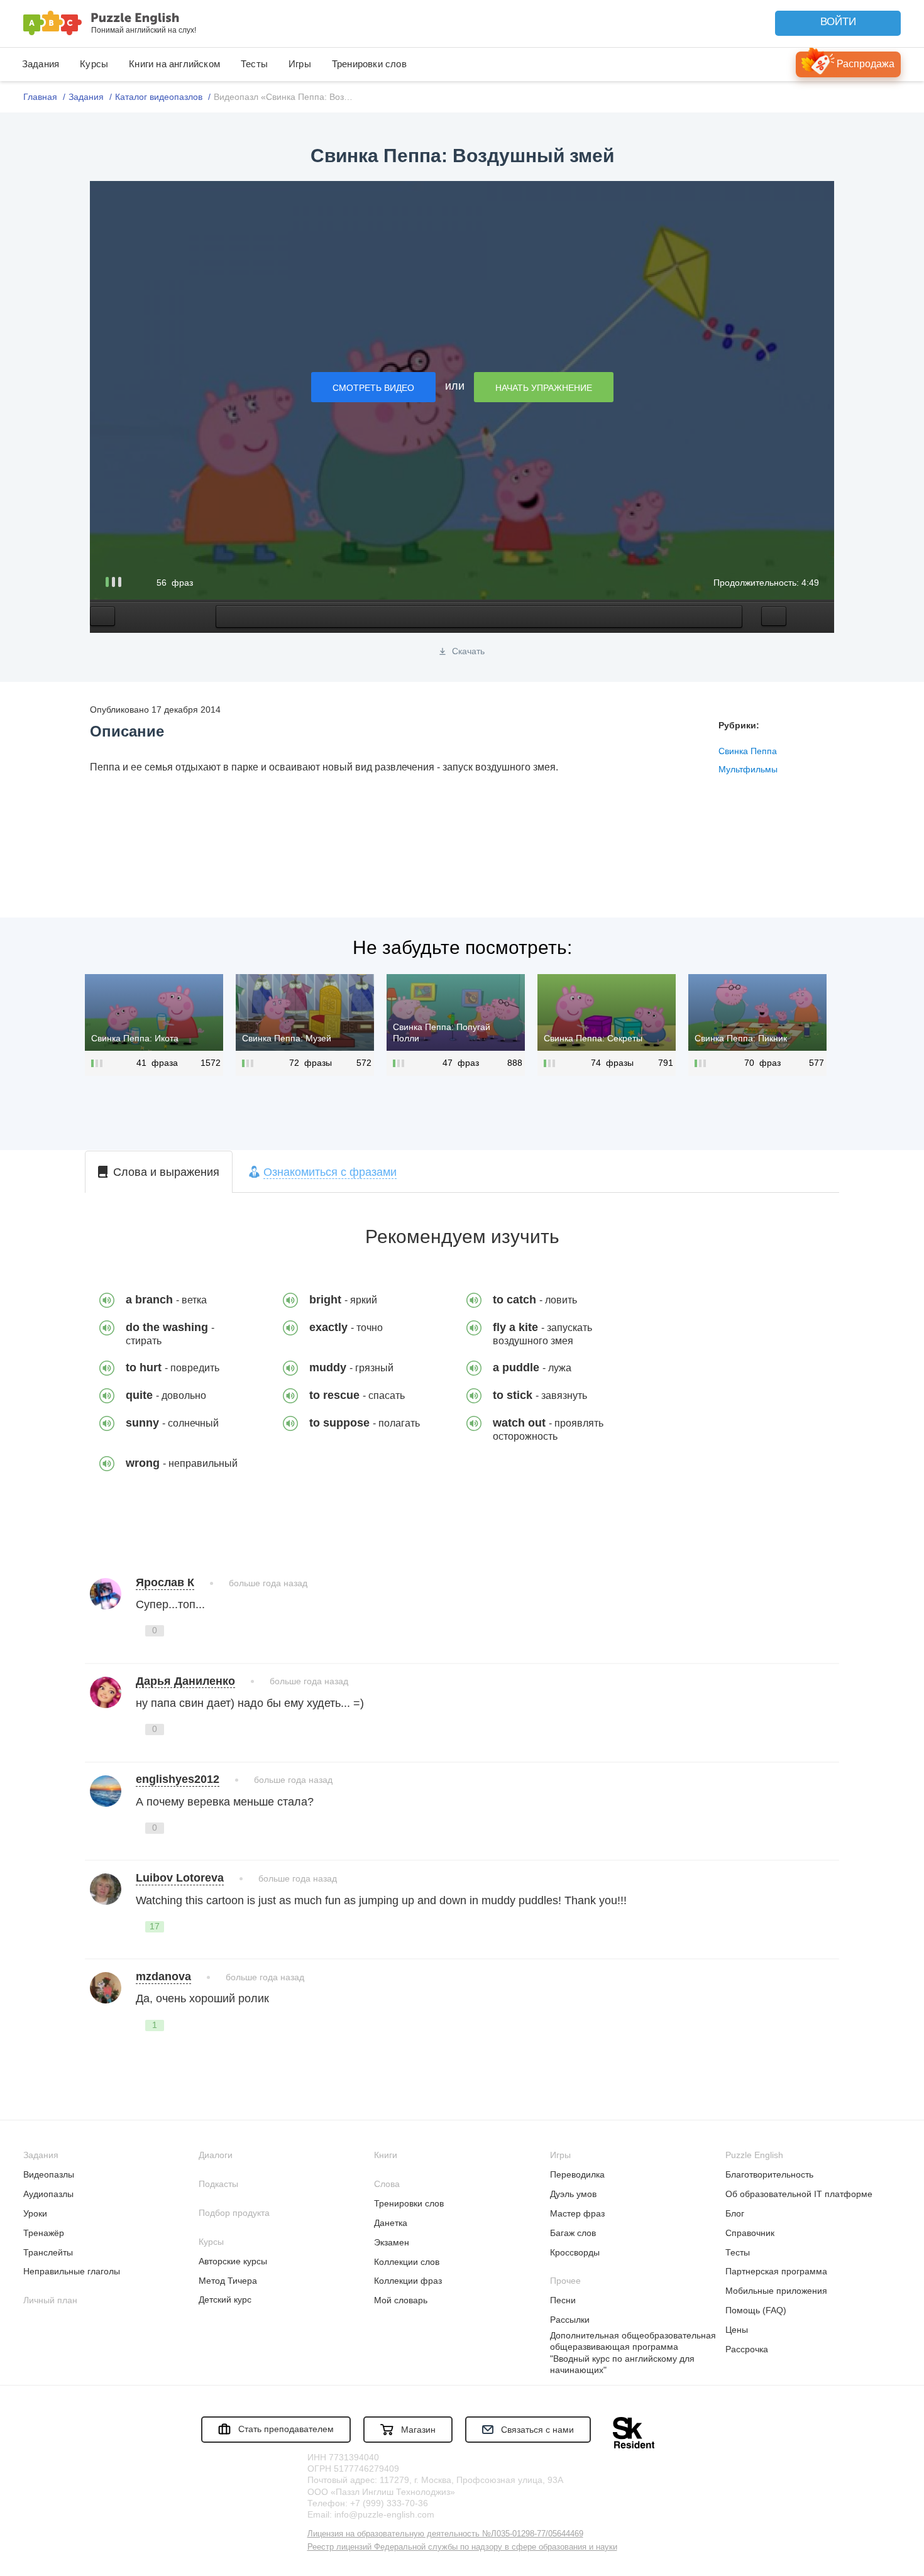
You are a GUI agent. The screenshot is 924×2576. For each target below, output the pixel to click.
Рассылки (570, 2320)
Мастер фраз (577, 2213)
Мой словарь (401, 2300)
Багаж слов (573, 2233)
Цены (737, 2330)
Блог (735, 2213)
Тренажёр (44, 2233)
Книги (386, 2155)
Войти (838, 22)
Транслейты (48, 2252)
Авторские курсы (233, 2261)
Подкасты (218, 2184)
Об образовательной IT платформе (799, 2194)
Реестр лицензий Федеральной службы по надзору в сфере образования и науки (462, 2547)
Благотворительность (769, 2174)
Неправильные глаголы (72, 2271)
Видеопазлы (49, 2174)
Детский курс (225, 2299)
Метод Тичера (228, 2281)
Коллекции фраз (408, 2281)
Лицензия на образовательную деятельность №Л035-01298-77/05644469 (445, 2534)
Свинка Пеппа (748, 751)
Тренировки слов (369, 64)
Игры (300, 64)
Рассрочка (747, 2349)
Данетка (391, 2223)
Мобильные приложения (776, 2291)
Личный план (50, 2300)
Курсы (94, 64)
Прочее (565, 2281)
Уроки (35, 2213)
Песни (563, 2300)
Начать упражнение (544, 388)
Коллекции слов (407, 2262)
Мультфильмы (748, 769)
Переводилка (577, 2174)
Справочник (750, 2233)
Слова (387, 2184)
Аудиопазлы (48, 2194)
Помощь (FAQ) (756, 2310)
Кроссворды (575, 2252)
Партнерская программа (776, 2271)
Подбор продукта (234, 2213)
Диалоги (216, 2155)
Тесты (254, 64)
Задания (41, 64)
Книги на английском (174, 64)
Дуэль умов (573, 2194)
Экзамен (392, 2242)
